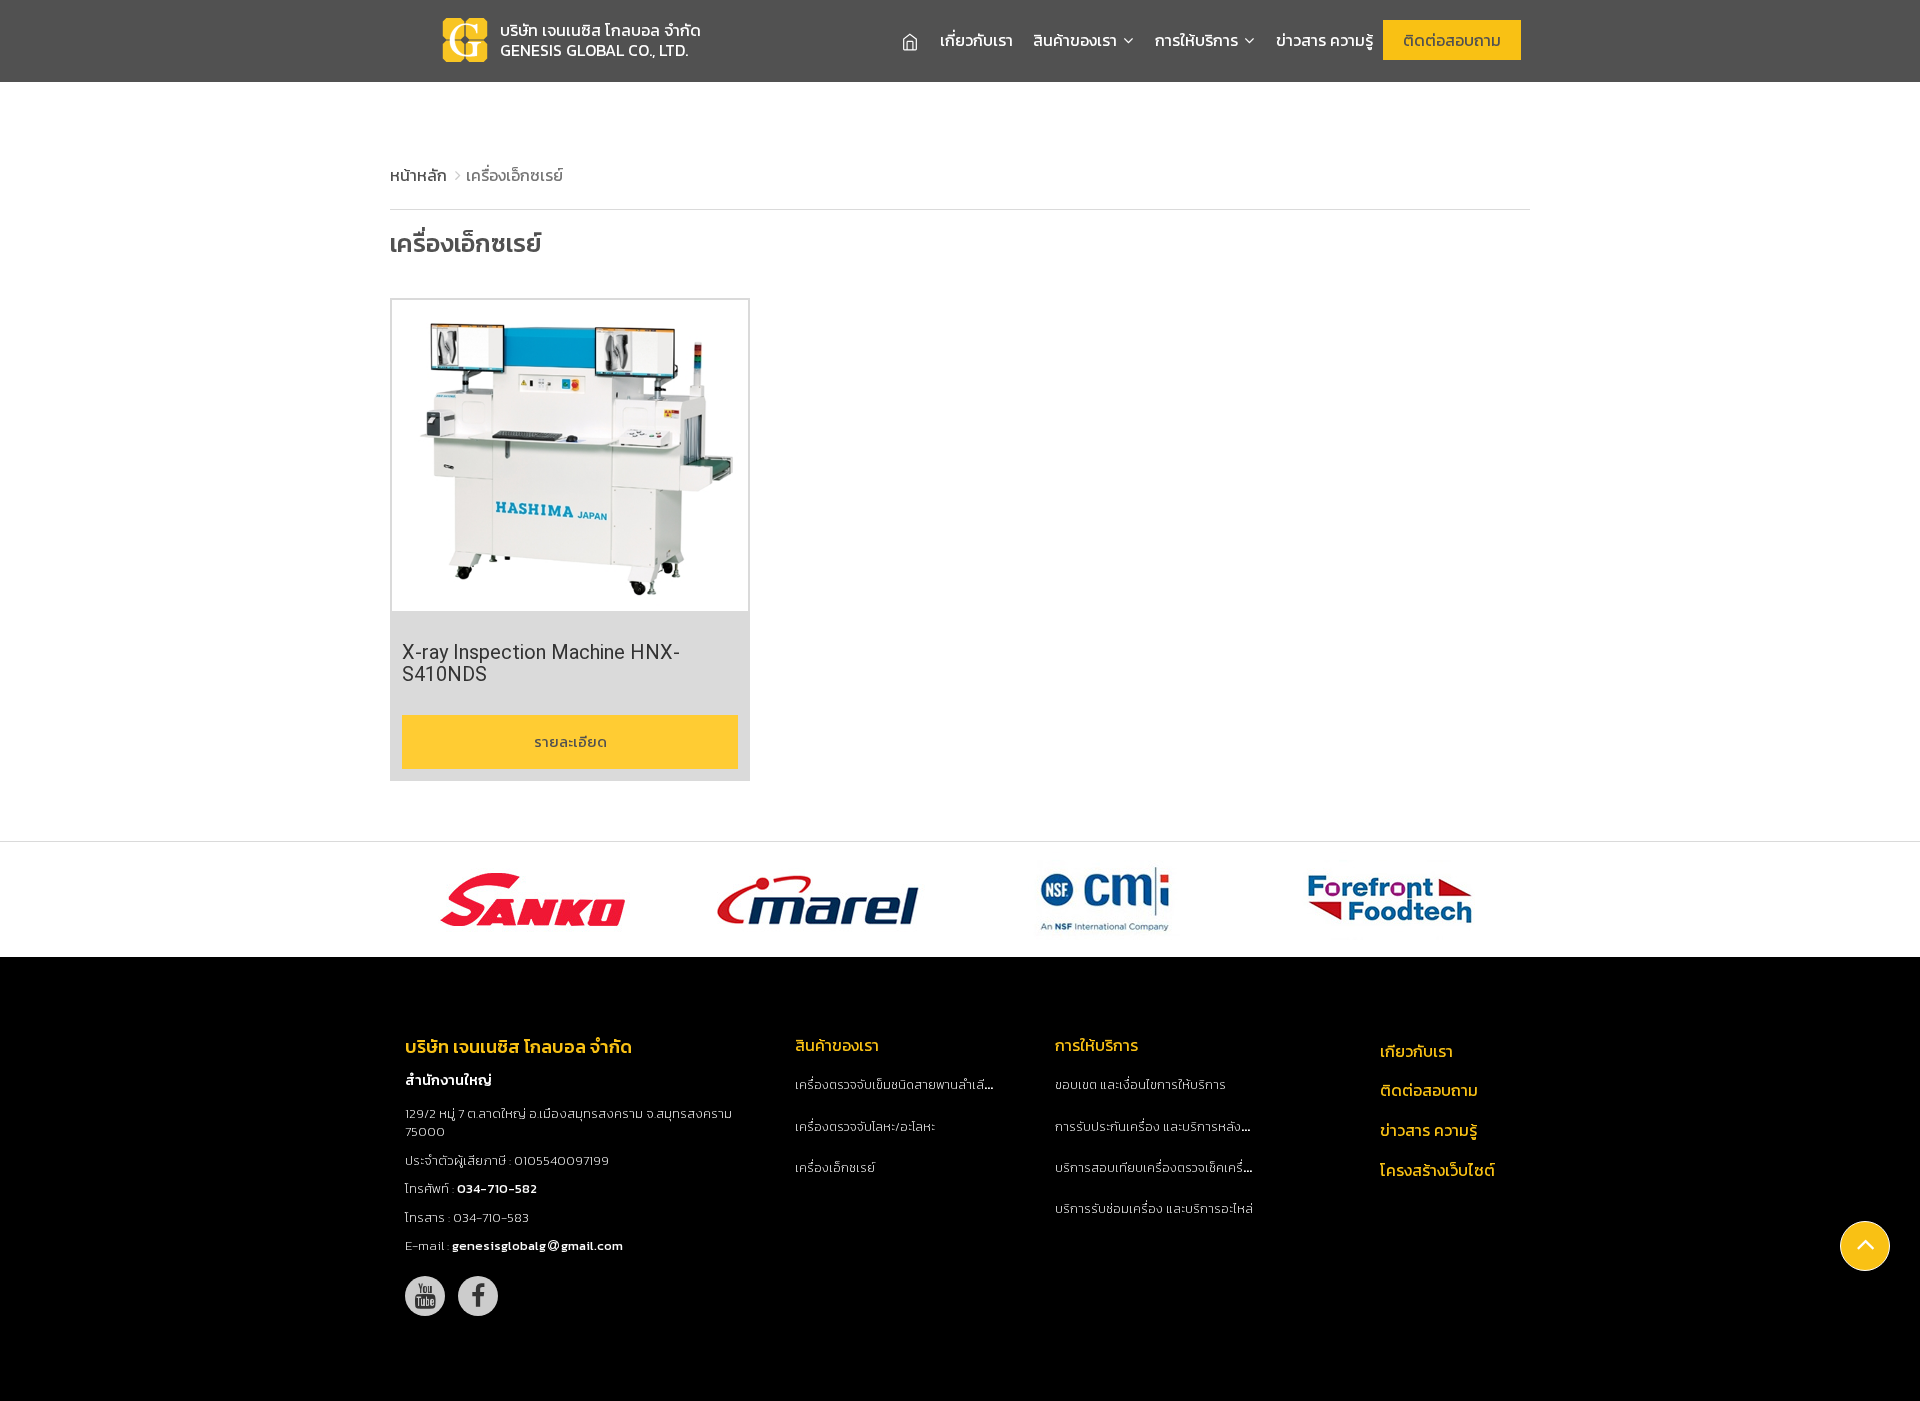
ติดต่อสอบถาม (1452, 40)
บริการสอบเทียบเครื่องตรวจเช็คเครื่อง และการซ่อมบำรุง (1203, 1168)
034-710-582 (497, 1188)
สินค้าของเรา (1077, 40)
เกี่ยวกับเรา (976, 40)
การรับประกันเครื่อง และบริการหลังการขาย (1169, 1127)
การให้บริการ (1198, 40)
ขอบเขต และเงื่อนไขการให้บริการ (1140, 1085)
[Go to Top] (1865, 1246)
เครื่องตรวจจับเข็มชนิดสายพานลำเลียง (897, 1085)
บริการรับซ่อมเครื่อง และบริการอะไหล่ (1154, 1209)
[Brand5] (1393, 899)
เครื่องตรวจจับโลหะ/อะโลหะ (865, 1127)
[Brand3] (1106, 899)
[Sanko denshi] (532, 899)
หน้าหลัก (418, 175)
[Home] (910, 41)
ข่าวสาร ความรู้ (1324, 40)
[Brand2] (819, 899)
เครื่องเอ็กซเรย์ (835, 1168)
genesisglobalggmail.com (537, 1245)
